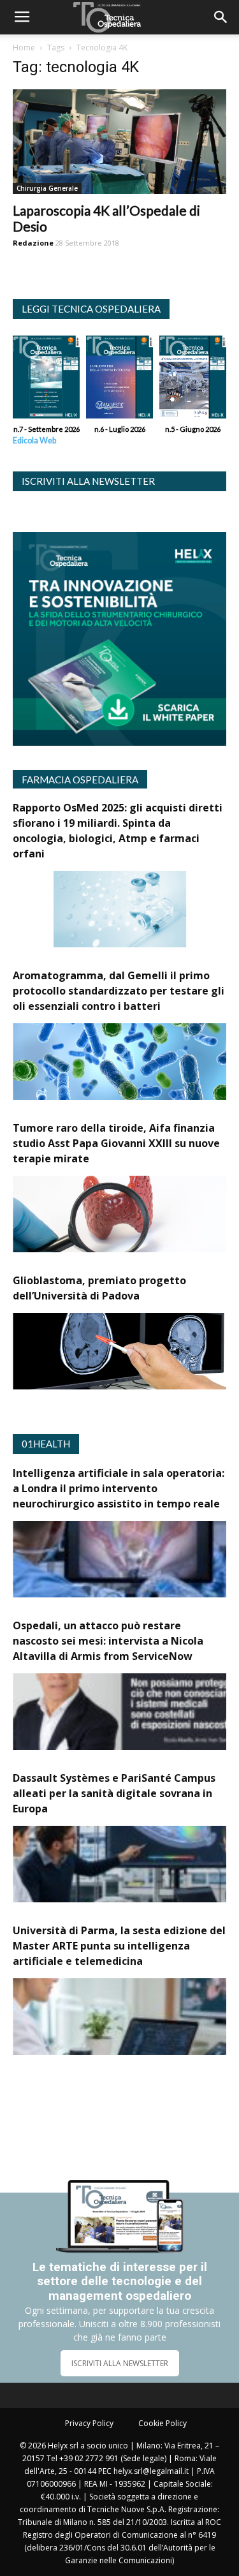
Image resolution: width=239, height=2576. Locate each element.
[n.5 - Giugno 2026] (193, 380)
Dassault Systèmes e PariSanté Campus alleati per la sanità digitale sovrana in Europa (114, 1793)
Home (24, 48)
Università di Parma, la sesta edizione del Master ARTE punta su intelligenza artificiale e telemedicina (119, 1946)
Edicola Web (34, 440)
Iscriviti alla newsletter (88, 481)
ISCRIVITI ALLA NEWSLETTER (120, 2363)
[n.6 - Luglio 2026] (119, 380)
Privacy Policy (89, 2423)
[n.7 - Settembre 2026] (46, 380)
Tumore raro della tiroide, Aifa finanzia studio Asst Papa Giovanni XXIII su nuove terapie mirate (116, 1143)
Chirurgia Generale (47, 188)
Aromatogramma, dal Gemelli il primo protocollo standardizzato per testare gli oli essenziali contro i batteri (119, 991)
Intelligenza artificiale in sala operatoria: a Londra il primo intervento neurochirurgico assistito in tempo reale (119, 1488)
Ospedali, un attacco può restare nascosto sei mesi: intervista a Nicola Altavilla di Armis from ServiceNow (108, 1641)
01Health (46, 1444)
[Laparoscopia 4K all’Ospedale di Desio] (119, 142)
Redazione (33, 243)
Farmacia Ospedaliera (80, 780)
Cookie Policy (163, 2423)
